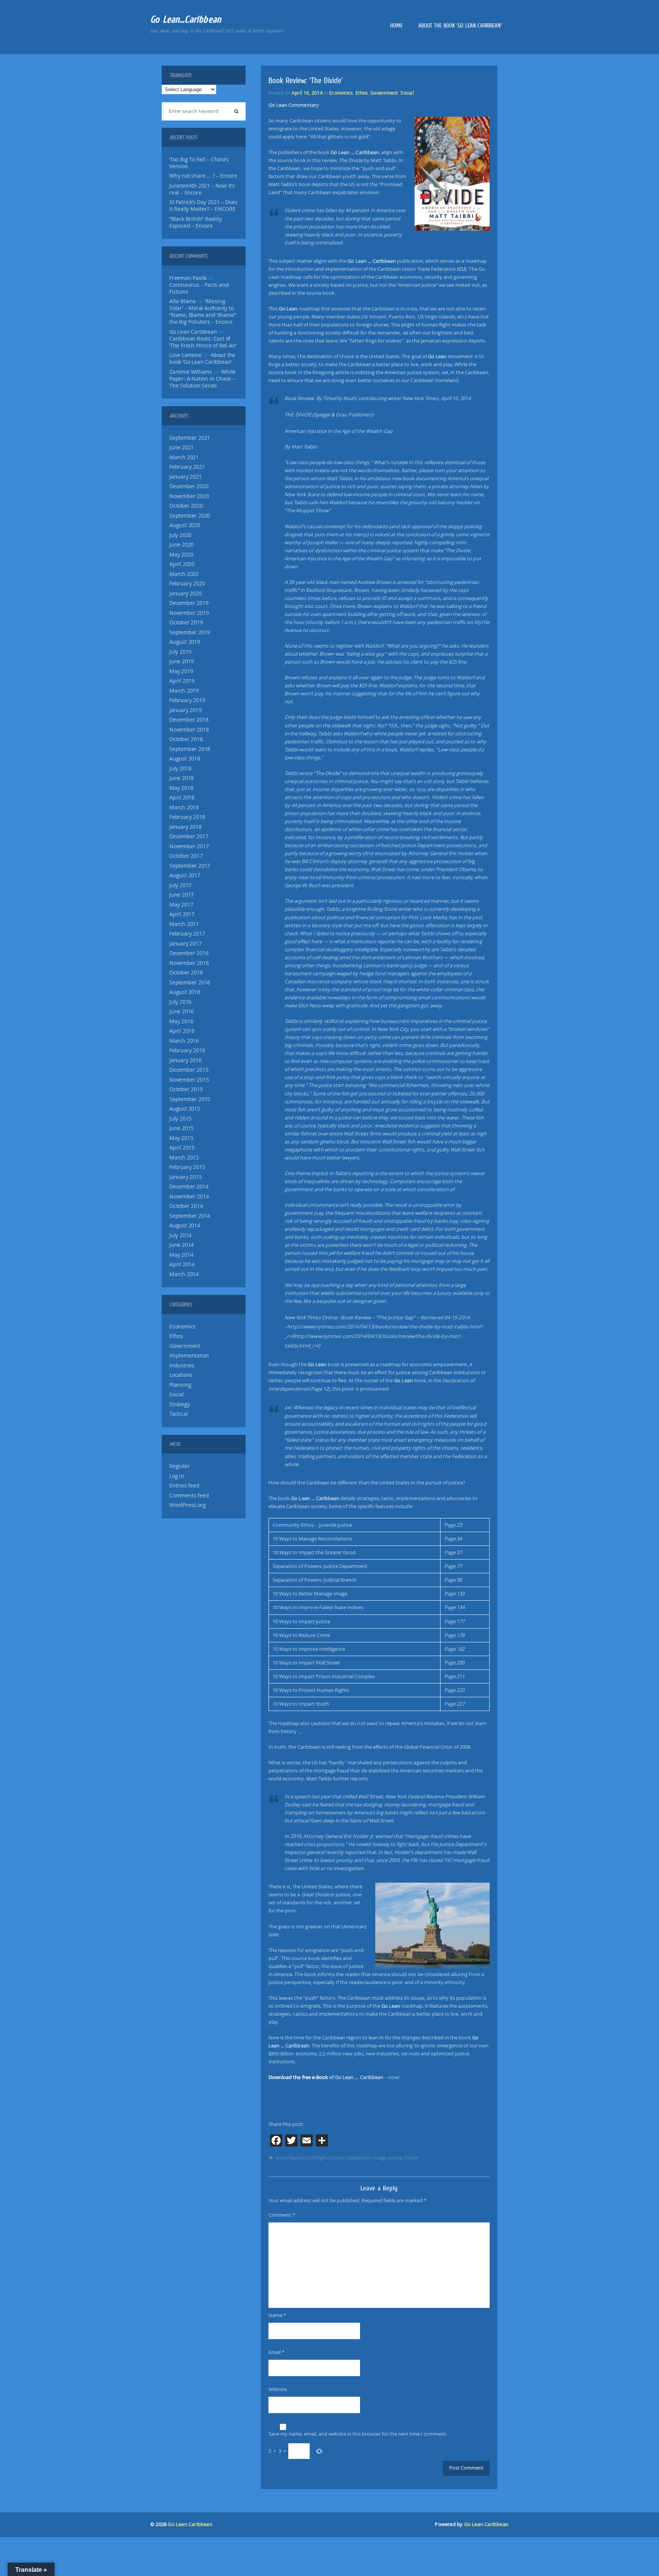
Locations (181, 1375)
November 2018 (189, 730)
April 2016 (182, 1031)
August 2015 (185, 1109)
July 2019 (180, 652)
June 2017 (182, 895)
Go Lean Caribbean (190, 2524)
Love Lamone (186, 355)
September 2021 (190, 438)
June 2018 (182, 778)
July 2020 (180, 535)
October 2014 (186, 1206)
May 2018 (181, 788)
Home (396, 26)
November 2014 (189, 1196)
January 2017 (186, 944)
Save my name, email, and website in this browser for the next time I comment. (358, 2434)
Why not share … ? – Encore (203, 176)
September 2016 (190, 982)
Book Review (290, 2158)
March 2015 (184, 1158)
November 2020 (189, 496)
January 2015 (186, 1177)
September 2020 (190, 516)
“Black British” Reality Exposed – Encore (195, 222)
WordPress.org (187, 1505)
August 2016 (185, 992)
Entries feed (184, 1486)
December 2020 (189, 486)
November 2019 (189, 613)
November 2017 (189, 846)
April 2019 (182, 681)
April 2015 (182, 1148)
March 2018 (184, 807)
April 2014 (182, 1264)
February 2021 (187, 467)
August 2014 (185, 1225)
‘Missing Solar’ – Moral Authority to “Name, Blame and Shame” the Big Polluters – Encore (203, 312)
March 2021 (184, 457)
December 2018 (189, 720)
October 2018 (186, 739)
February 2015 (187, 1167)
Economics (182, 1327)
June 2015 (182, 1128)
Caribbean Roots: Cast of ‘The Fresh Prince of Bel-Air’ (203, 342)
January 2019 (186, 710)
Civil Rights (318, 2158)
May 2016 (181, 1021)
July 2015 (180, 1119)
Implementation (189, 1356)
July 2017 (180, 885)
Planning (180, 1385)
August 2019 (185, 642)
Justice (395, 2158)
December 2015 (189, 1070)
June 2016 (182, 1011)
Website (278, 2389)
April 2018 (182, 798)
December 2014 (189, 1187)
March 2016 (184, 1041)
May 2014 (181, 1255)
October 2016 (186, 973)
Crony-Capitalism (351, 2158)
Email (276, 2352)
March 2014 (184, 1274)
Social (177, 1394)
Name (277, 2315)
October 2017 (186, 856)
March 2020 (184, 574)
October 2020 (186, 506)
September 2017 (190, 866)
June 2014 (182, 1245)
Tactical (178, 1414)
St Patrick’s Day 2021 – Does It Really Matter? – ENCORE (203, 206)
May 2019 (181, 671)
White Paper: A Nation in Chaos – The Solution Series (203, 379)
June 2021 (182, 447)
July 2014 (180, 1235)
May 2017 (181, 905)
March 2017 (184, 924)
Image (379, 2158)
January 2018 (186, 827)
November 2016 (189, 963)
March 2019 (184, 691)
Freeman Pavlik (188, 278)
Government (185, 1346)
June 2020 (182, 545)
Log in (177, 1476)
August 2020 (185, 525)
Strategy (179, 1404)
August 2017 (185, 875)
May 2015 (181, 1138)
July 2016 (180, 1002)
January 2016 (186, 1060)
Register (179, 1466)
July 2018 (180, 769)
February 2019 (187, 700)
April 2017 (182, 914)
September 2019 (190, 632)
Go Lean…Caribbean (186, 19)
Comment (282, 2215)
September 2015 (190, 1099)
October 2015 (186, 1089)
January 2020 (186, 593)
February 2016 (187, 1050)
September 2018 (190, 749)
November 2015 (189, 1080)
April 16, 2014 (307, 93)
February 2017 (187, 934)
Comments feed (189, 1495)
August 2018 (185, 759)
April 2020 (182, 564)
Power (411, 2158)
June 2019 (182, 661)
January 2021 (186, 477)
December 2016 (189, 953)
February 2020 (187, 584)
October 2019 (186, 622)
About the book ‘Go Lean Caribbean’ (460, 26)
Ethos (176, 1336)
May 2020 (181, 555)
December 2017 (189, 836)
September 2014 (190, 1216)
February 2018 (187, 817)
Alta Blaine (183, 301)
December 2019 (189, 603)
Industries (182, 1365)
